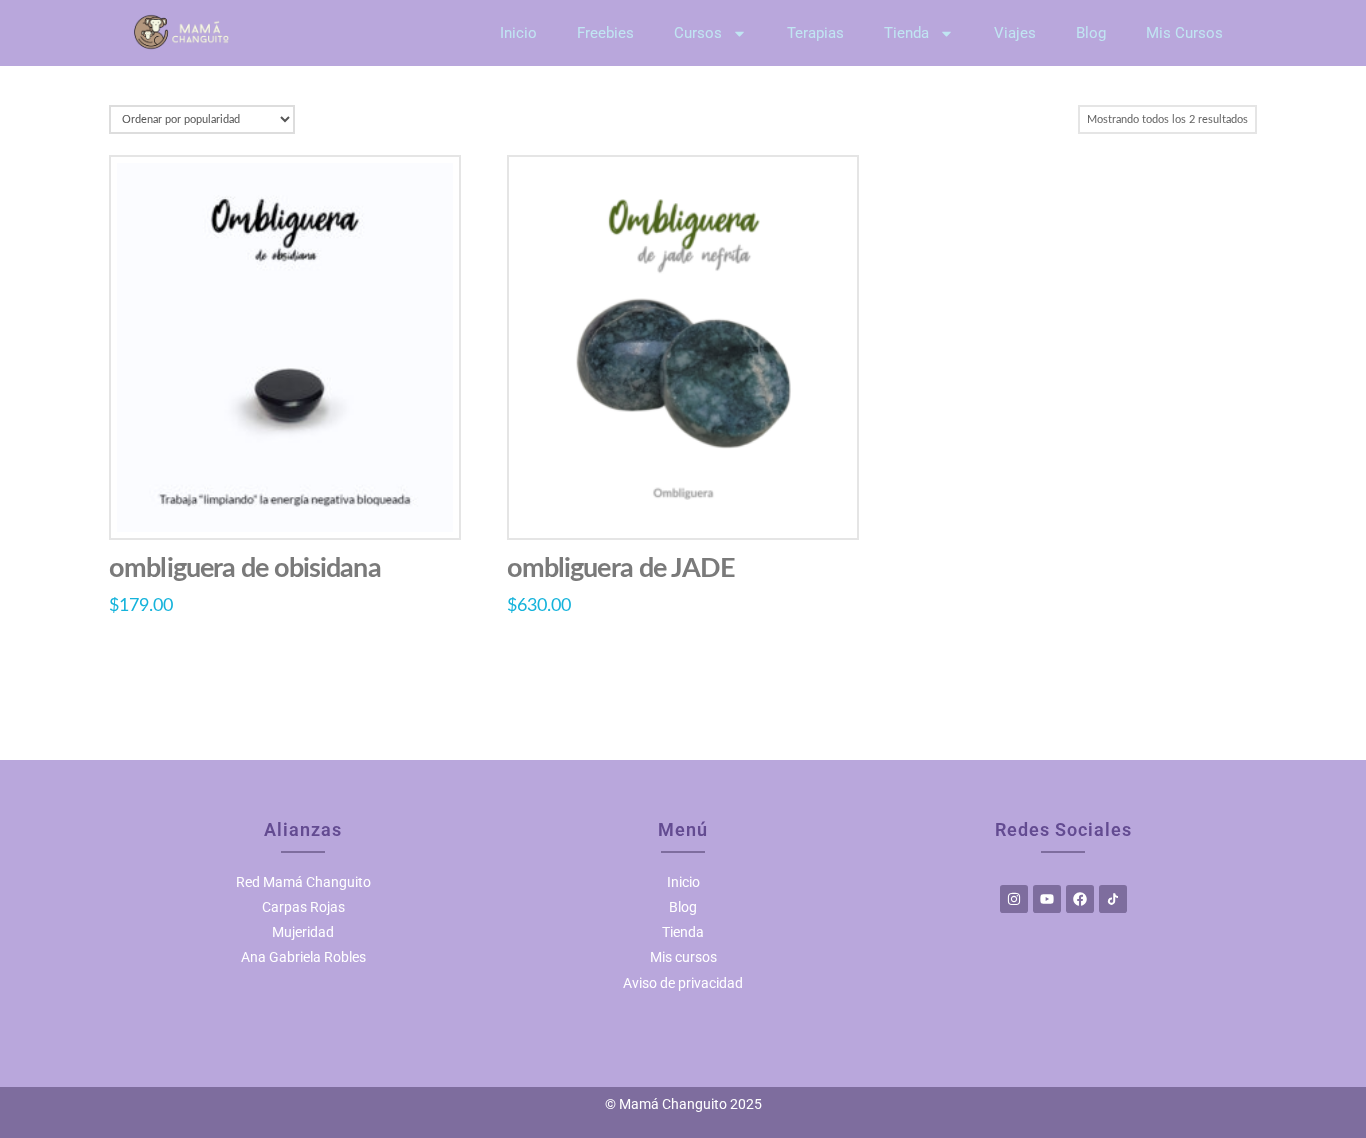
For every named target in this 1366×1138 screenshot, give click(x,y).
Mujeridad (303, 932)
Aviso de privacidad (683, 983)
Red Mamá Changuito (303, 882)
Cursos (698, 33)
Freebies (605, 33)
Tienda (906, 33)
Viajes (1015, 33)
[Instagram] (1014, 899)
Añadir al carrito (285, 503)
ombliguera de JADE (621, 568)
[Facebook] (1080, 899)
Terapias (815, 33)
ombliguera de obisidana (244, 568)
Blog (1091, 33)
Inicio (518, 33)
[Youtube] (1047, 899)
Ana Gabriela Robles (303, 957)
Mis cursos (683, 957)
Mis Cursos (1184, 33)
